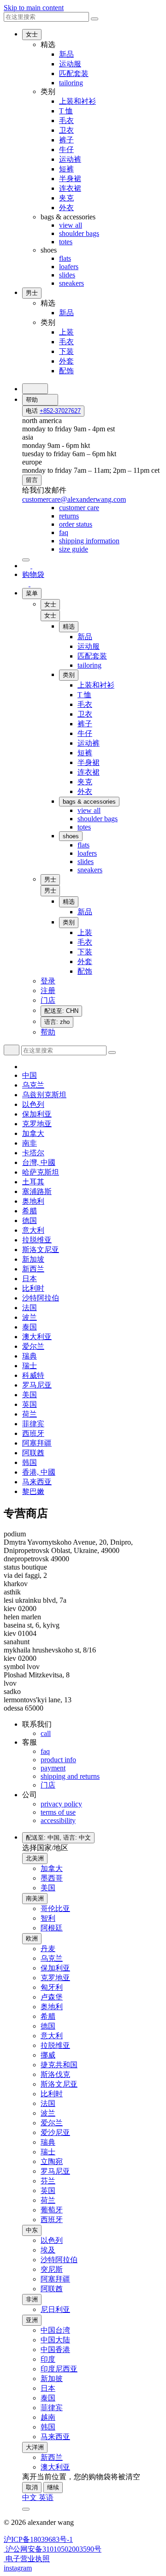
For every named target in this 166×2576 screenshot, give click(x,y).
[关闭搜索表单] (95, 19)
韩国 (30, 1462)
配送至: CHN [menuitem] (61, 1011)
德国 (30, 1220)
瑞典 (30, 1356)
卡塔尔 (33, 1153)
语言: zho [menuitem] (57, 1022)
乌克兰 (33, 1085)
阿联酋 (33, 1453)
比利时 (33, 1288)
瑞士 (30, 1366)
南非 (30, 1143)
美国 (30, 1395)
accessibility (58, 1820)
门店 (48, 1785)
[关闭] (26, 560)
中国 (30, 1075)
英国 (30, 1404)
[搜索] (35, 389)
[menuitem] (79, 508)
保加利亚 (37, 1114)
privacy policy (61, 1804)
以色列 (33, 1104)
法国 (30, 1308)
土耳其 (33, 1182)
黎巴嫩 (33, 1491)
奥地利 (33, 1201)
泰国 (30, 1327)
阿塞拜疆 (37, 1443)
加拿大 (33, 1133)
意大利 (33, 1230)
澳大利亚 (37, 1337)
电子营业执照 (27, 2559)
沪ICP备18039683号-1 (38, 2539)
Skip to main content (34, 8)
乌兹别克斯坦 (44, 1095)
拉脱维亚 (37, 1240)
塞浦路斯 (37, 1191)
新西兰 (33, 1269)
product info (58, 1760)
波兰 (30, 1317)
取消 (32, 2487)
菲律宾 (33, 1424)
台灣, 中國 (39, 1162)
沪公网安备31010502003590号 (53, 2549)
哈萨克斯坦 (41, 1172)
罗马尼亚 (37, 1385)
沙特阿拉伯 (41, 1298)
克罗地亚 (37, 1124)
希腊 (30, 1211)
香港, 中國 (39, 1472)
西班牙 (33, 1433)
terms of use (58, 1812)
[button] (50, 616)
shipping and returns (70, 1776)
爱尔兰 (33, 1346)
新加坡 (33, 1259)
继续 (53, 2487)
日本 (30, 1279)
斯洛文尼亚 (41, 1250)
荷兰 (30, 1414)
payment (53, 1768)
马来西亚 (37, 1482)
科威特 (33, 1375)
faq (45, 1751)
